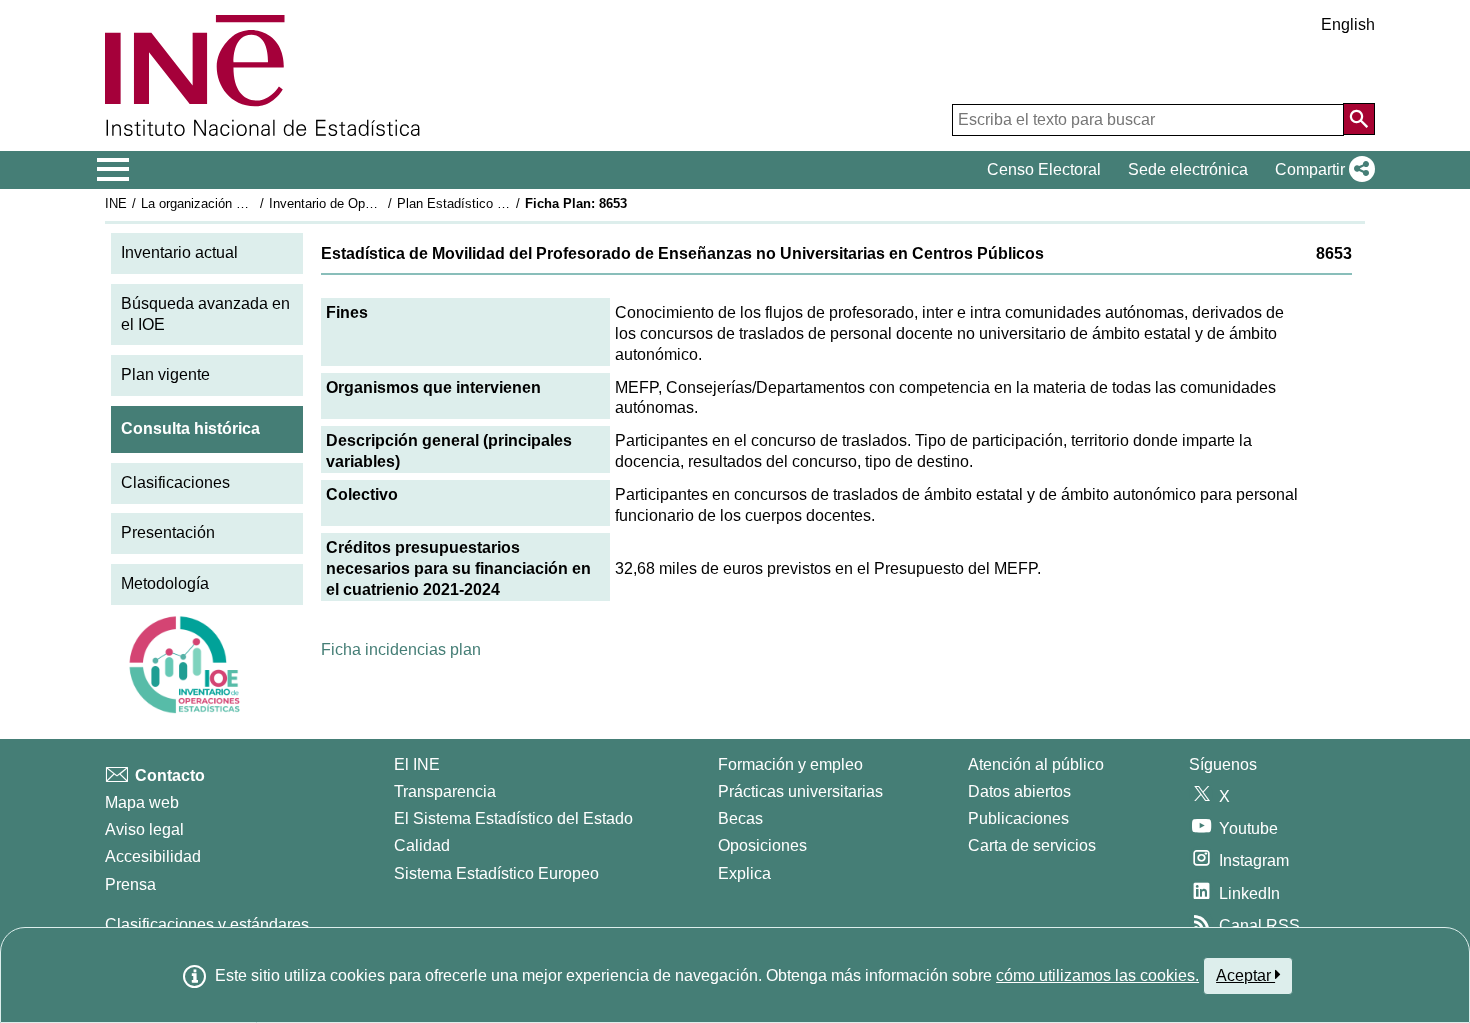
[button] (1321, 170)
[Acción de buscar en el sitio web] (1359, 119)
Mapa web (142, 802)
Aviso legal (144, 829)
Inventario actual (179, 252)
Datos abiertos (1019, 791)
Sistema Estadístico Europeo (496, 873)
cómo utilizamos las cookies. (1097, 975)
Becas (740, 818)
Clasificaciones (175, 482)
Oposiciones (762, 845)
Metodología (165, 583)
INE (116, 203)
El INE (417, 764)
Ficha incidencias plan (401, 649)
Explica (744, 873)
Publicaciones (1018, 818)
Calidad (422, 845)
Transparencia (445, 791)
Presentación (168, 532)
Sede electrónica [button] (1188, 169)
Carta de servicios (1032, 845)
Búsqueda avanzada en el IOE (205, 314)
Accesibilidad (153, 856)
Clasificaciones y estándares (207, 924)
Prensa (130, 884)
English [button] (1348, 24)
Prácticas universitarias (800, 791)
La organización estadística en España (253, 203)
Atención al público (1036, 764)
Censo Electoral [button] (1044, 169)
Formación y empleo (790, 764)
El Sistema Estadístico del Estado (513, 818)
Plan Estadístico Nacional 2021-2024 (504, 203)
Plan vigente (165, 374)
